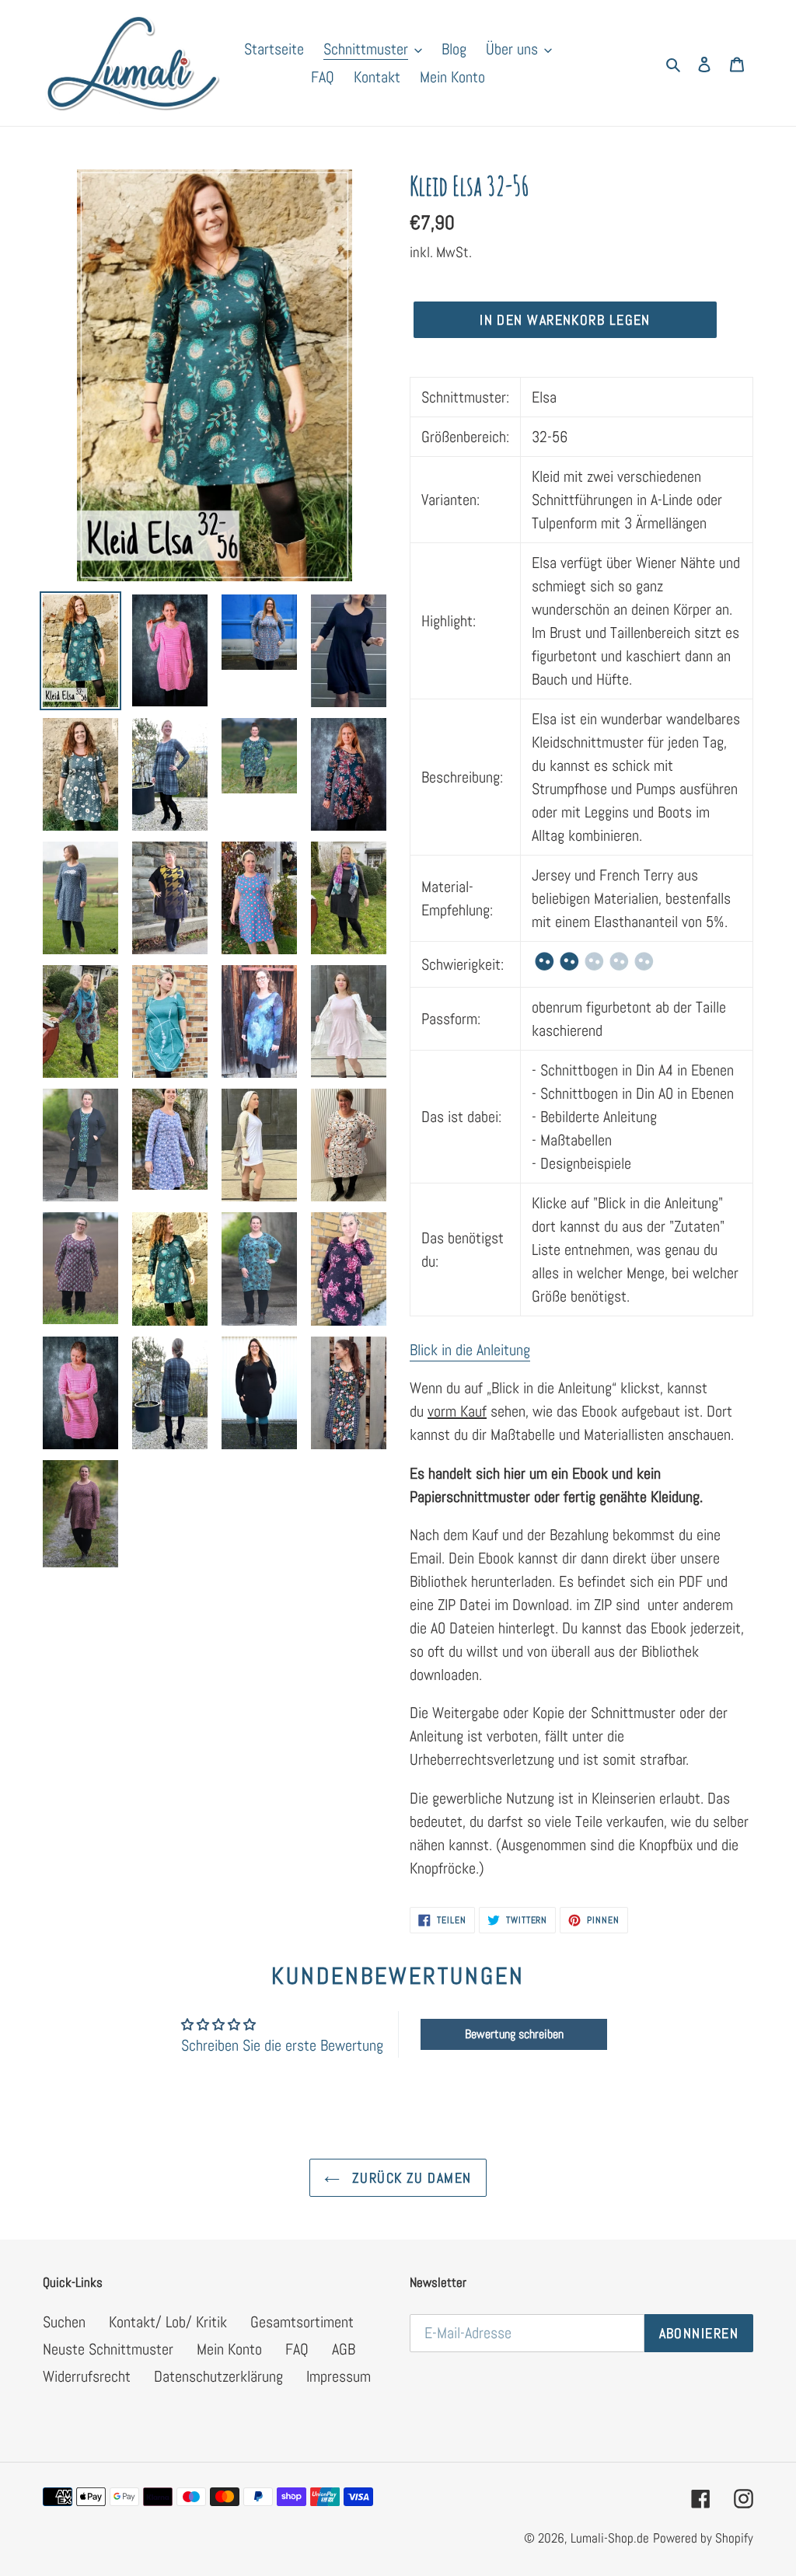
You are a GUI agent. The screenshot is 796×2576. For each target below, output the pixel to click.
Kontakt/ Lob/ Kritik (168, 2322)
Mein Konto (229, 2349)
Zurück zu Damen (409, 2178)
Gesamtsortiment (302, 2322)
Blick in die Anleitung (470, 1350)
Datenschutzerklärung (218, 2376)
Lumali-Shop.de (610, 2538)
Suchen (64, 2322)
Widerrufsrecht (87, 2376)
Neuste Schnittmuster (108, 2349)
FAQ (297, 2349)
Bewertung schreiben (514, 2034)
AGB (344, 2349)
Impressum (339, 2376)
